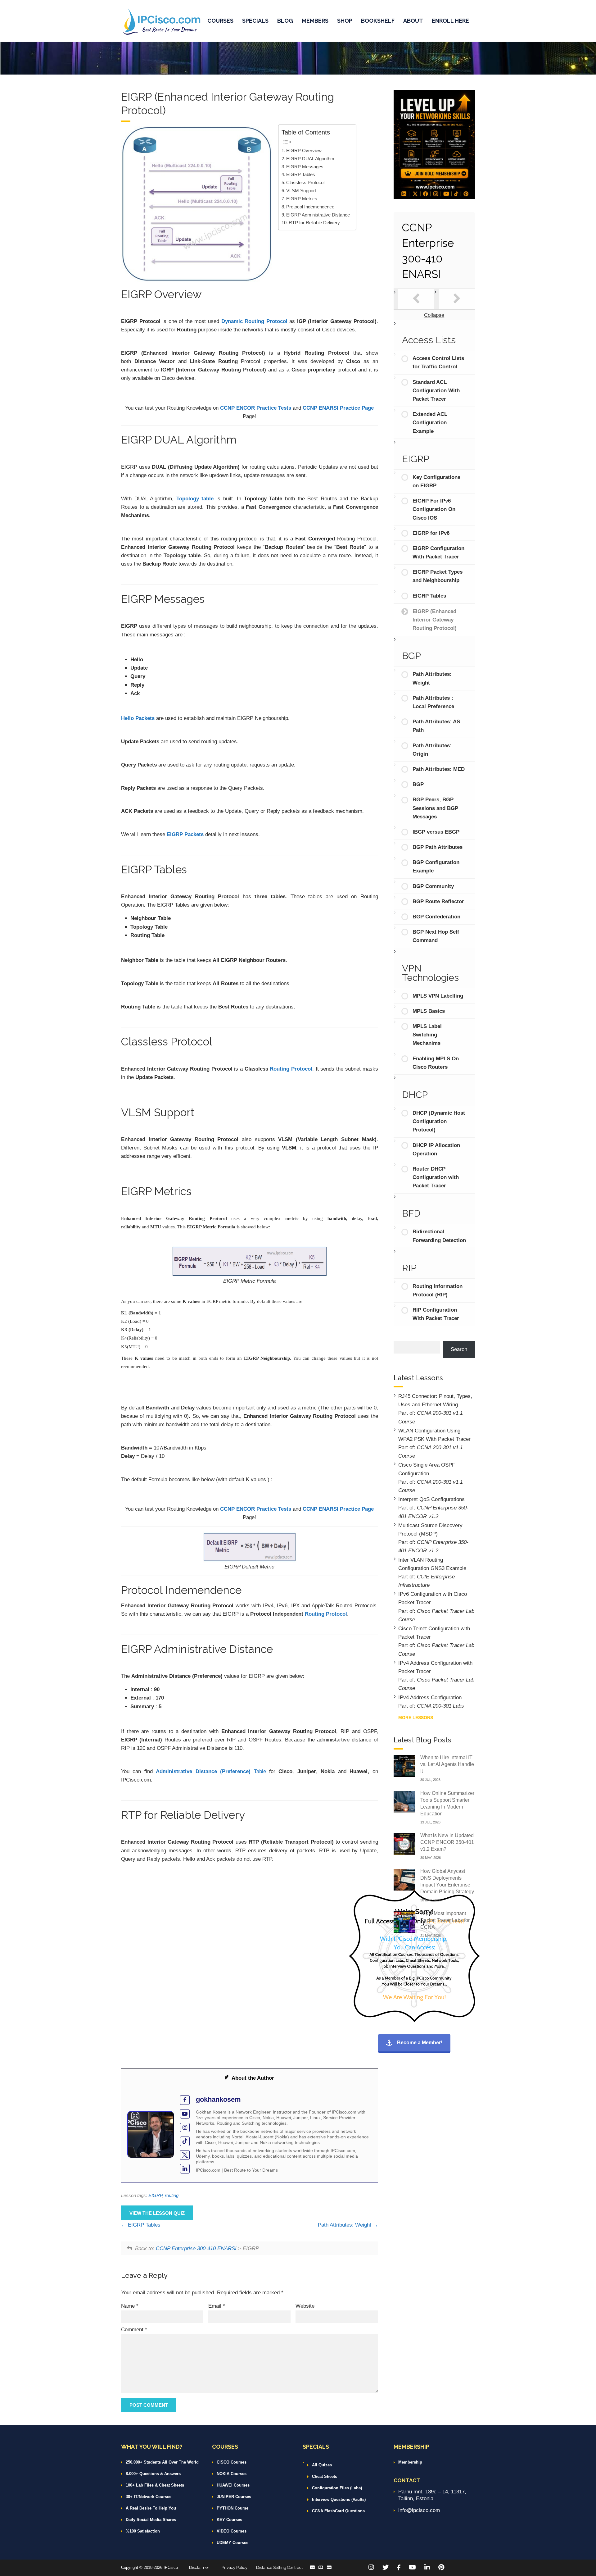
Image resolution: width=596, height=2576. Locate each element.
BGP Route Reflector (438, 901)
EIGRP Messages (305, 167)
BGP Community (433, 886)
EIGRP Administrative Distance (318, 215)
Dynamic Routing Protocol (254, 321)
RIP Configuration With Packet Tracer (436, 1314)
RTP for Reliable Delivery (314, 223)
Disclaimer (199, 2567)
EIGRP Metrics (302, 199)
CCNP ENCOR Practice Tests (256, 408)
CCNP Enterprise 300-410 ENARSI (196, 2248)
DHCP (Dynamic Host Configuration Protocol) (439, 1121)
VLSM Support (301, 191)
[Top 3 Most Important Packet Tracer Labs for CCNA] (404, 1921)
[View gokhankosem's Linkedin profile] (185, 2169)
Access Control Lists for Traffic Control (438, 362)
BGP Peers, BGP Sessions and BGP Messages (435, 808)
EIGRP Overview (304, 150)
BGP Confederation (436, 917)
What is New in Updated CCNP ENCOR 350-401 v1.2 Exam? (447, 1842)
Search (459, 1349)
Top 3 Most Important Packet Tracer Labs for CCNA (445, 1920)
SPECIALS (255, 21)
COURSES (220, 21)
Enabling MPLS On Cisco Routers (436, 1063)
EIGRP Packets (185, 834)
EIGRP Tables (301, 174)
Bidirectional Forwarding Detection (439, 1236)
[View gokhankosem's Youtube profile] (185, 2114)
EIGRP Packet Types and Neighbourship (438, 576)
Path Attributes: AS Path (436, 726)
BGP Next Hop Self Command (436, 936)
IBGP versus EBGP (436, 832)
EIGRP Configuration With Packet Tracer (438, 553)
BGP (418, 784)
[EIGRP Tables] (416, 299)
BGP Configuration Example (436, 867)
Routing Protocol (291, 1069)
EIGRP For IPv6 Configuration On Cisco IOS (434, 509)
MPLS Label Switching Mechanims (427, 1035)
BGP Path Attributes (438, 847)
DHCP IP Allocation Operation (436, 1149)
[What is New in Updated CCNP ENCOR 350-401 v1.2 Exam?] (404, 1843)
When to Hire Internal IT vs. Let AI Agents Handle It (447, 1764)
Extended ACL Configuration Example (430, 423)
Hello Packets (138, 718)
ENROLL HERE (450, 21)
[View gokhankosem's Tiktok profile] (185, 2141)
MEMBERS (315, 21)
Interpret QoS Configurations (431, 1499)
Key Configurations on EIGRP (436, 481)
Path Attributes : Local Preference (433, 702)
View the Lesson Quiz (157, 2213)
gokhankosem (218, 2099)
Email (217, 2306)
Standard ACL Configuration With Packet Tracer (436, 391)
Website (305, 2306)
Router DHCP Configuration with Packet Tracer (436, 1177)
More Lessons (416, 1718)
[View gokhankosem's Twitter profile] (185, 2155)
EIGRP (155, 2195)
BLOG (285, 21)
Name (130, 2306)
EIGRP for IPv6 (431, 533)
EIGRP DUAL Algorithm (310, 159)
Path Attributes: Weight (345, 2225)
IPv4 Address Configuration (430, 1698)
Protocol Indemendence (310, 207)
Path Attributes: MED (439, 769)
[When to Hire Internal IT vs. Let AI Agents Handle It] (404, 1766)
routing (172, 2195)
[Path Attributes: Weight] (457, 299)
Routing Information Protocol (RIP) (438, 1290)
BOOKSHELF (378, 21)
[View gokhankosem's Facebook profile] (185, 2100)
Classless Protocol (305, 182)
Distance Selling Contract (279, 2567)
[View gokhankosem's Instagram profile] (185, 2128)
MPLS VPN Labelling (438, 996)
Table (211, 1771)
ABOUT (413, 21)
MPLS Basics (429, 1011)
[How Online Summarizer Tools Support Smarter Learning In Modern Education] (404, 1801)
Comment (134, 2330)
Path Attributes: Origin (432, 750)
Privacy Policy (235, 2567)
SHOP (345, 21)
